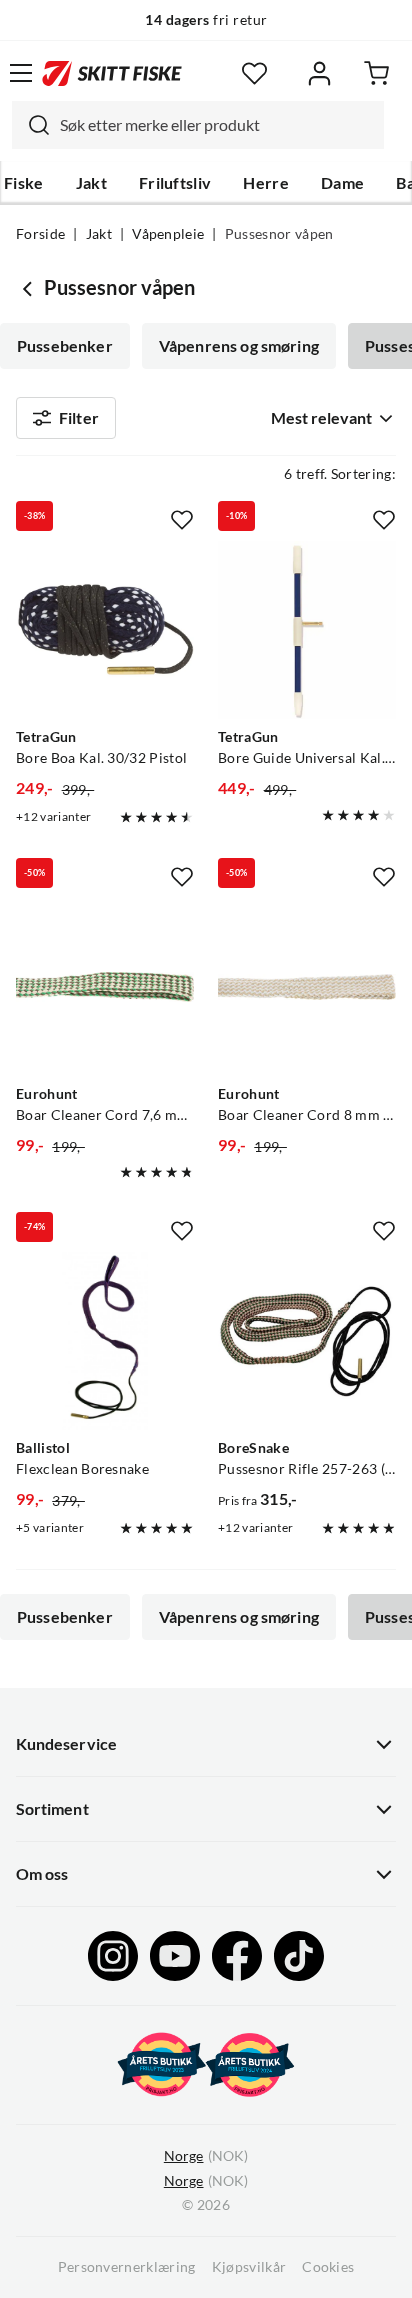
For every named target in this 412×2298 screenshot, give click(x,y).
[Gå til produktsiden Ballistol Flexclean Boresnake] (105, 1341)
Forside (40, 234)
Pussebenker (65, 346)
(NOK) (206, 2156)
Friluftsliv (175, 183)
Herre (266, 183)
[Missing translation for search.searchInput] (31, 125)
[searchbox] (217, 125)
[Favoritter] (254, 73)
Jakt (91, 183)
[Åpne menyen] (21, 73)
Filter (79, 418)
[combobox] (198, 125)
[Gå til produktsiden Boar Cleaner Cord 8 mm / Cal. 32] (307, 987)
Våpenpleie (168, 234)
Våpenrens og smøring (239, 346)
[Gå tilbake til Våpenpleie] (30, 288)
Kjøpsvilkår (249, 2267)
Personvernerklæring (127, 2267)
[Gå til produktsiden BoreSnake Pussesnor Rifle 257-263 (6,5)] (307, 1341)
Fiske (24, 183)
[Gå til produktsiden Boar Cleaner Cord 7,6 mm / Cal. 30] (105, 987)
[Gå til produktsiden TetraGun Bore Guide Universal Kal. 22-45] (307, 630)
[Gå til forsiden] (112, 73)
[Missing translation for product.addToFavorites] (182, 520)
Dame (342, 183)
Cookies (328, 2267)
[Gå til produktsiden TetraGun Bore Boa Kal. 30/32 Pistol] (105, 630)
